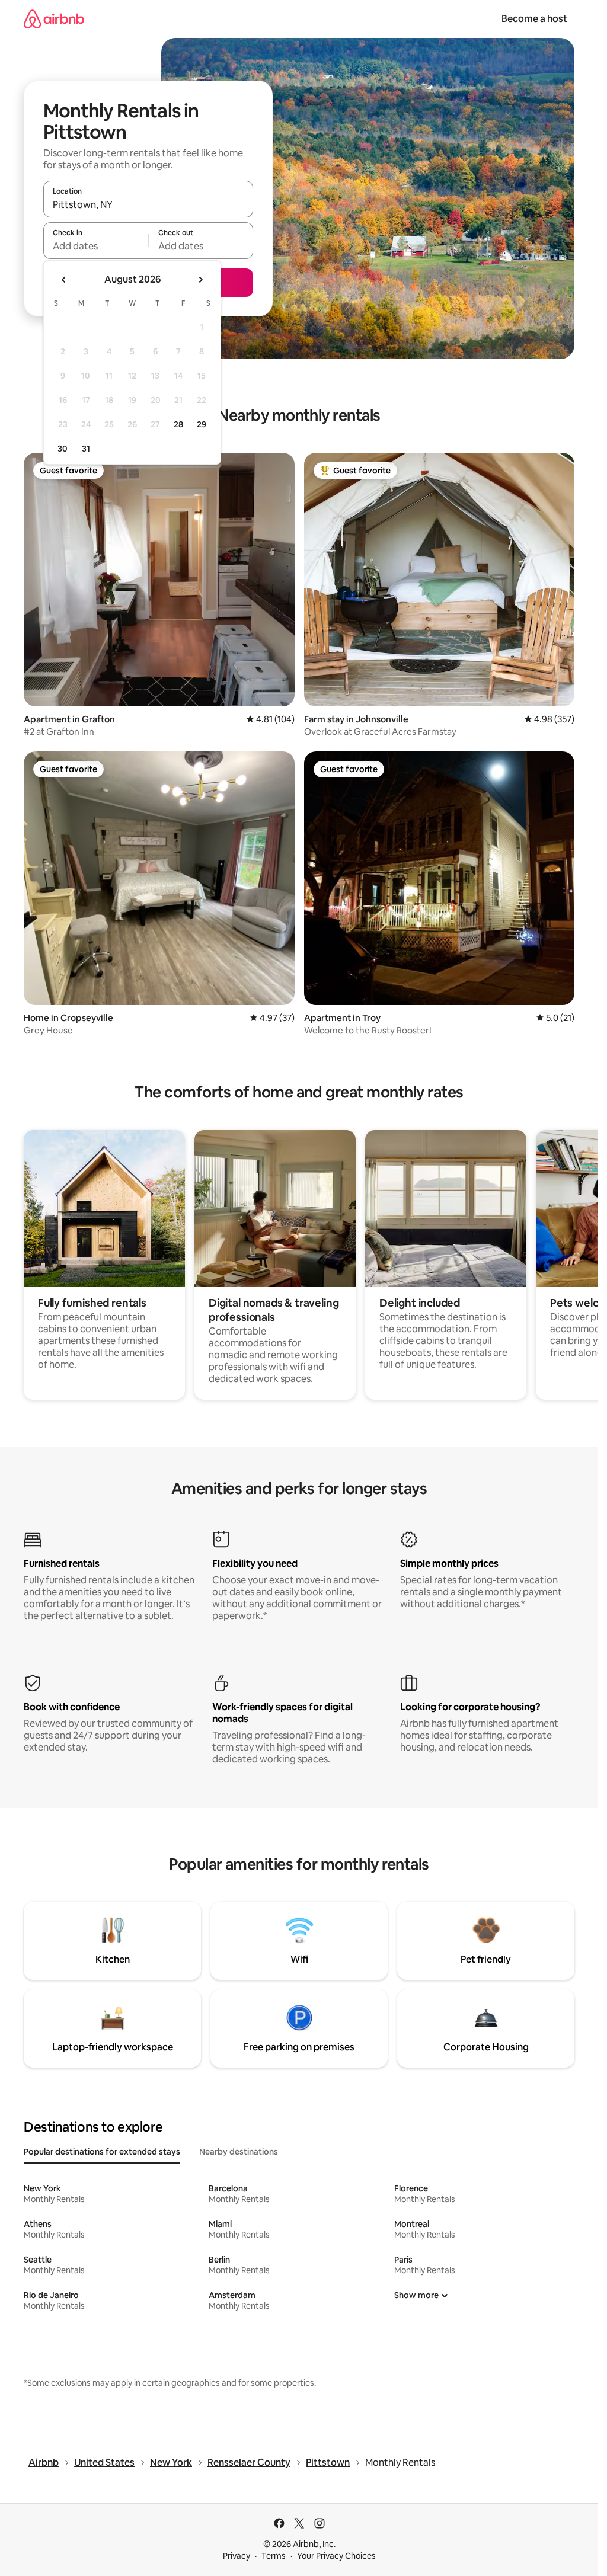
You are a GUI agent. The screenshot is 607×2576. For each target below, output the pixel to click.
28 (178, 424)
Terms (274, 2556)
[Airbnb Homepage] (54, 19)
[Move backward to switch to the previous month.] (64, 280)
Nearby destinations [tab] (239, 2152)
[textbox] (96, 246)
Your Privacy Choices (336, 2556)
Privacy (237, 2556)
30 (63, 449)
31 (86, 449)
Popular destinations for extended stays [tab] (102, 2152)
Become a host (534, 19)
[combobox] (148, 204)
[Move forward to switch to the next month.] (200, 280)
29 (202, 424)
